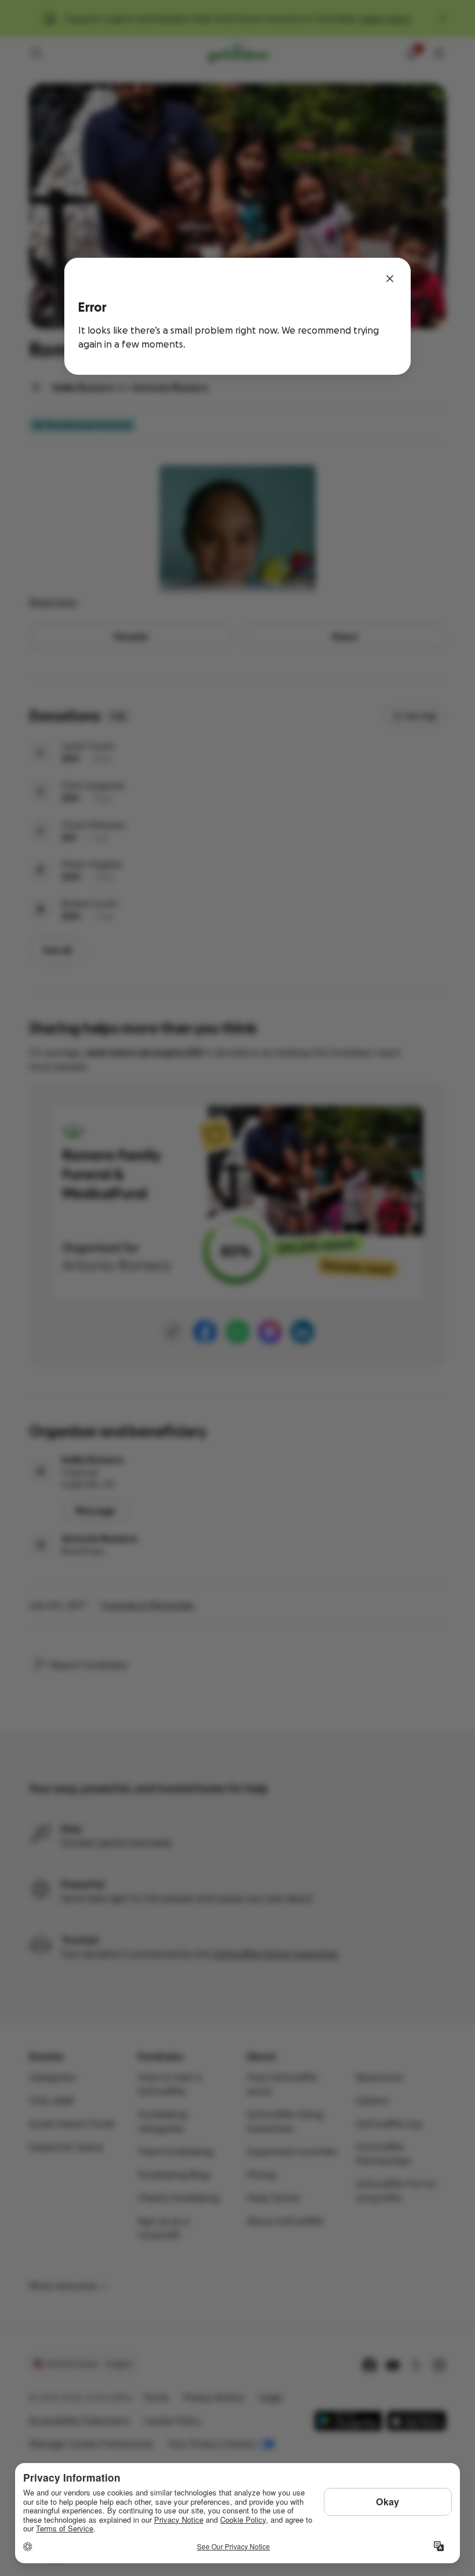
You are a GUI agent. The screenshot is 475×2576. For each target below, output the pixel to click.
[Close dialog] (390, 279)
